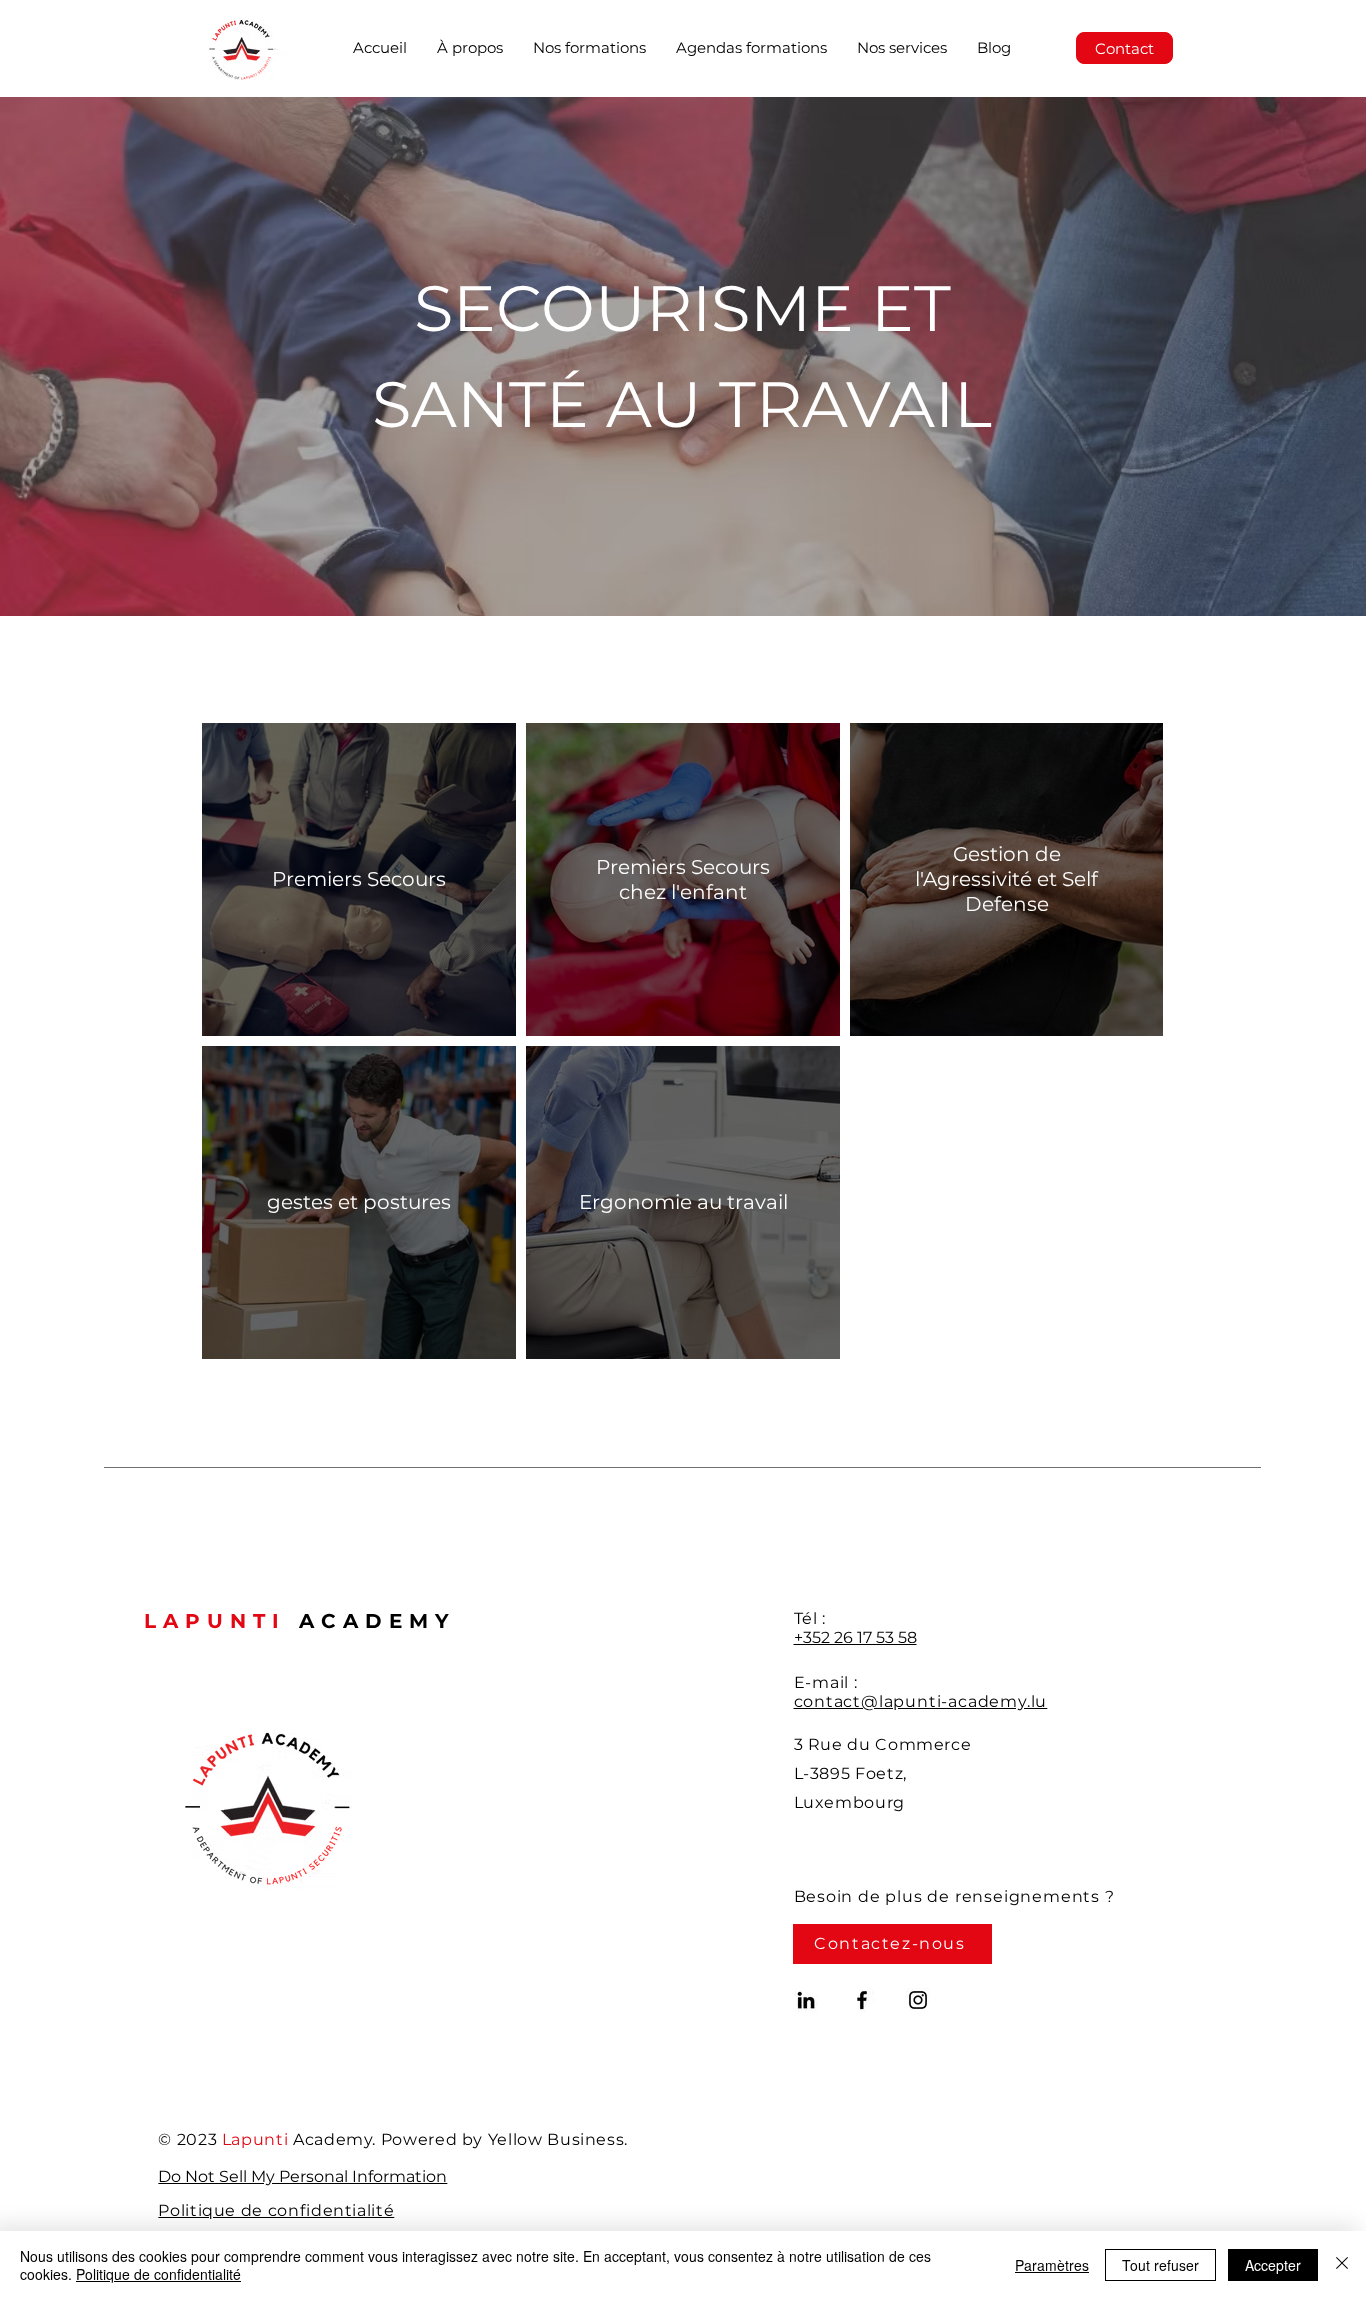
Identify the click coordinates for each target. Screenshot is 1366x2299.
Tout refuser (1160, 2265)
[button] (589, 48)
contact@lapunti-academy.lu (921, 1701)
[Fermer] (1342, 2265)
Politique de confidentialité (158, 2274)
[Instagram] (918, 2000)
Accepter (1273, 2265)
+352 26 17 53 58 (855, 1637)
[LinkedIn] (806, 2000)
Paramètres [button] (1052, 2265)
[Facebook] (862, 2000)
